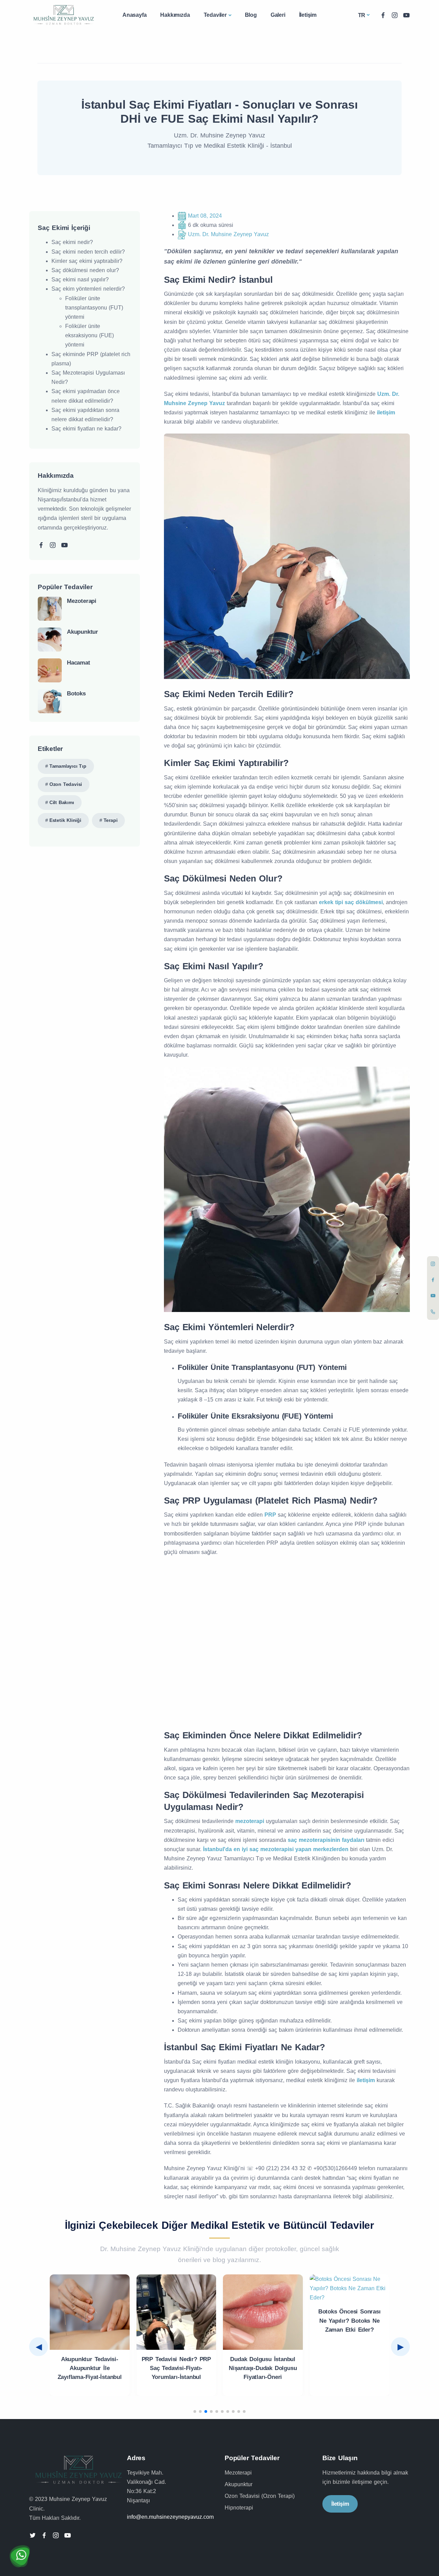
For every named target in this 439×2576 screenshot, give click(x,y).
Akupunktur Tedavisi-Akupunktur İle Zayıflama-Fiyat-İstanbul (90, 2368)
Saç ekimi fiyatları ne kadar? (86, 429)
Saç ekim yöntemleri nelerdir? (88, 289)
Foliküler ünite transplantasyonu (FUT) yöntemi (94, 308)
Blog (251, 15)
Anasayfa (134, 15)
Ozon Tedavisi (66, 784)
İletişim (308, 15)
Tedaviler (215, 15)
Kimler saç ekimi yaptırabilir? (87, 261)
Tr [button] (362, 15)
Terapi (111, 820)
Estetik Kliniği (65, 820)
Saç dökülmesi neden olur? (85, 270)
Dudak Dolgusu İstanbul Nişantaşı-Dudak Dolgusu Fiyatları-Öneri (263, 2368)
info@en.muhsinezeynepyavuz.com (170, 2517)
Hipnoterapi (239, 2508)
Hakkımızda (175, 15)
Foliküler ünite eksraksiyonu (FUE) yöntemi (90, 335)
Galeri (278, 15)
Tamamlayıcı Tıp (68, 766)
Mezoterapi (82, 601)
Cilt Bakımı (62, 802)
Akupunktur (82, 632)
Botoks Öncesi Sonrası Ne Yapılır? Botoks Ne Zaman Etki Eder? (349, 2321)
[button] (195, 2411)
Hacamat (79, 663)
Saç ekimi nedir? (72, 242)
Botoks (76, 694)
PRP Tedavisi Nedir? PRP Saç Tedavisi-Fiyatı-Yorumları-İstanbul (176, 2368)
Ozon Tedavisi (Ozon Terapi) (260, 2496)
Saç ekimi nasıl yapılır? (80, 280)
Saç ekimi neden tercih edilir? (88, 252)
